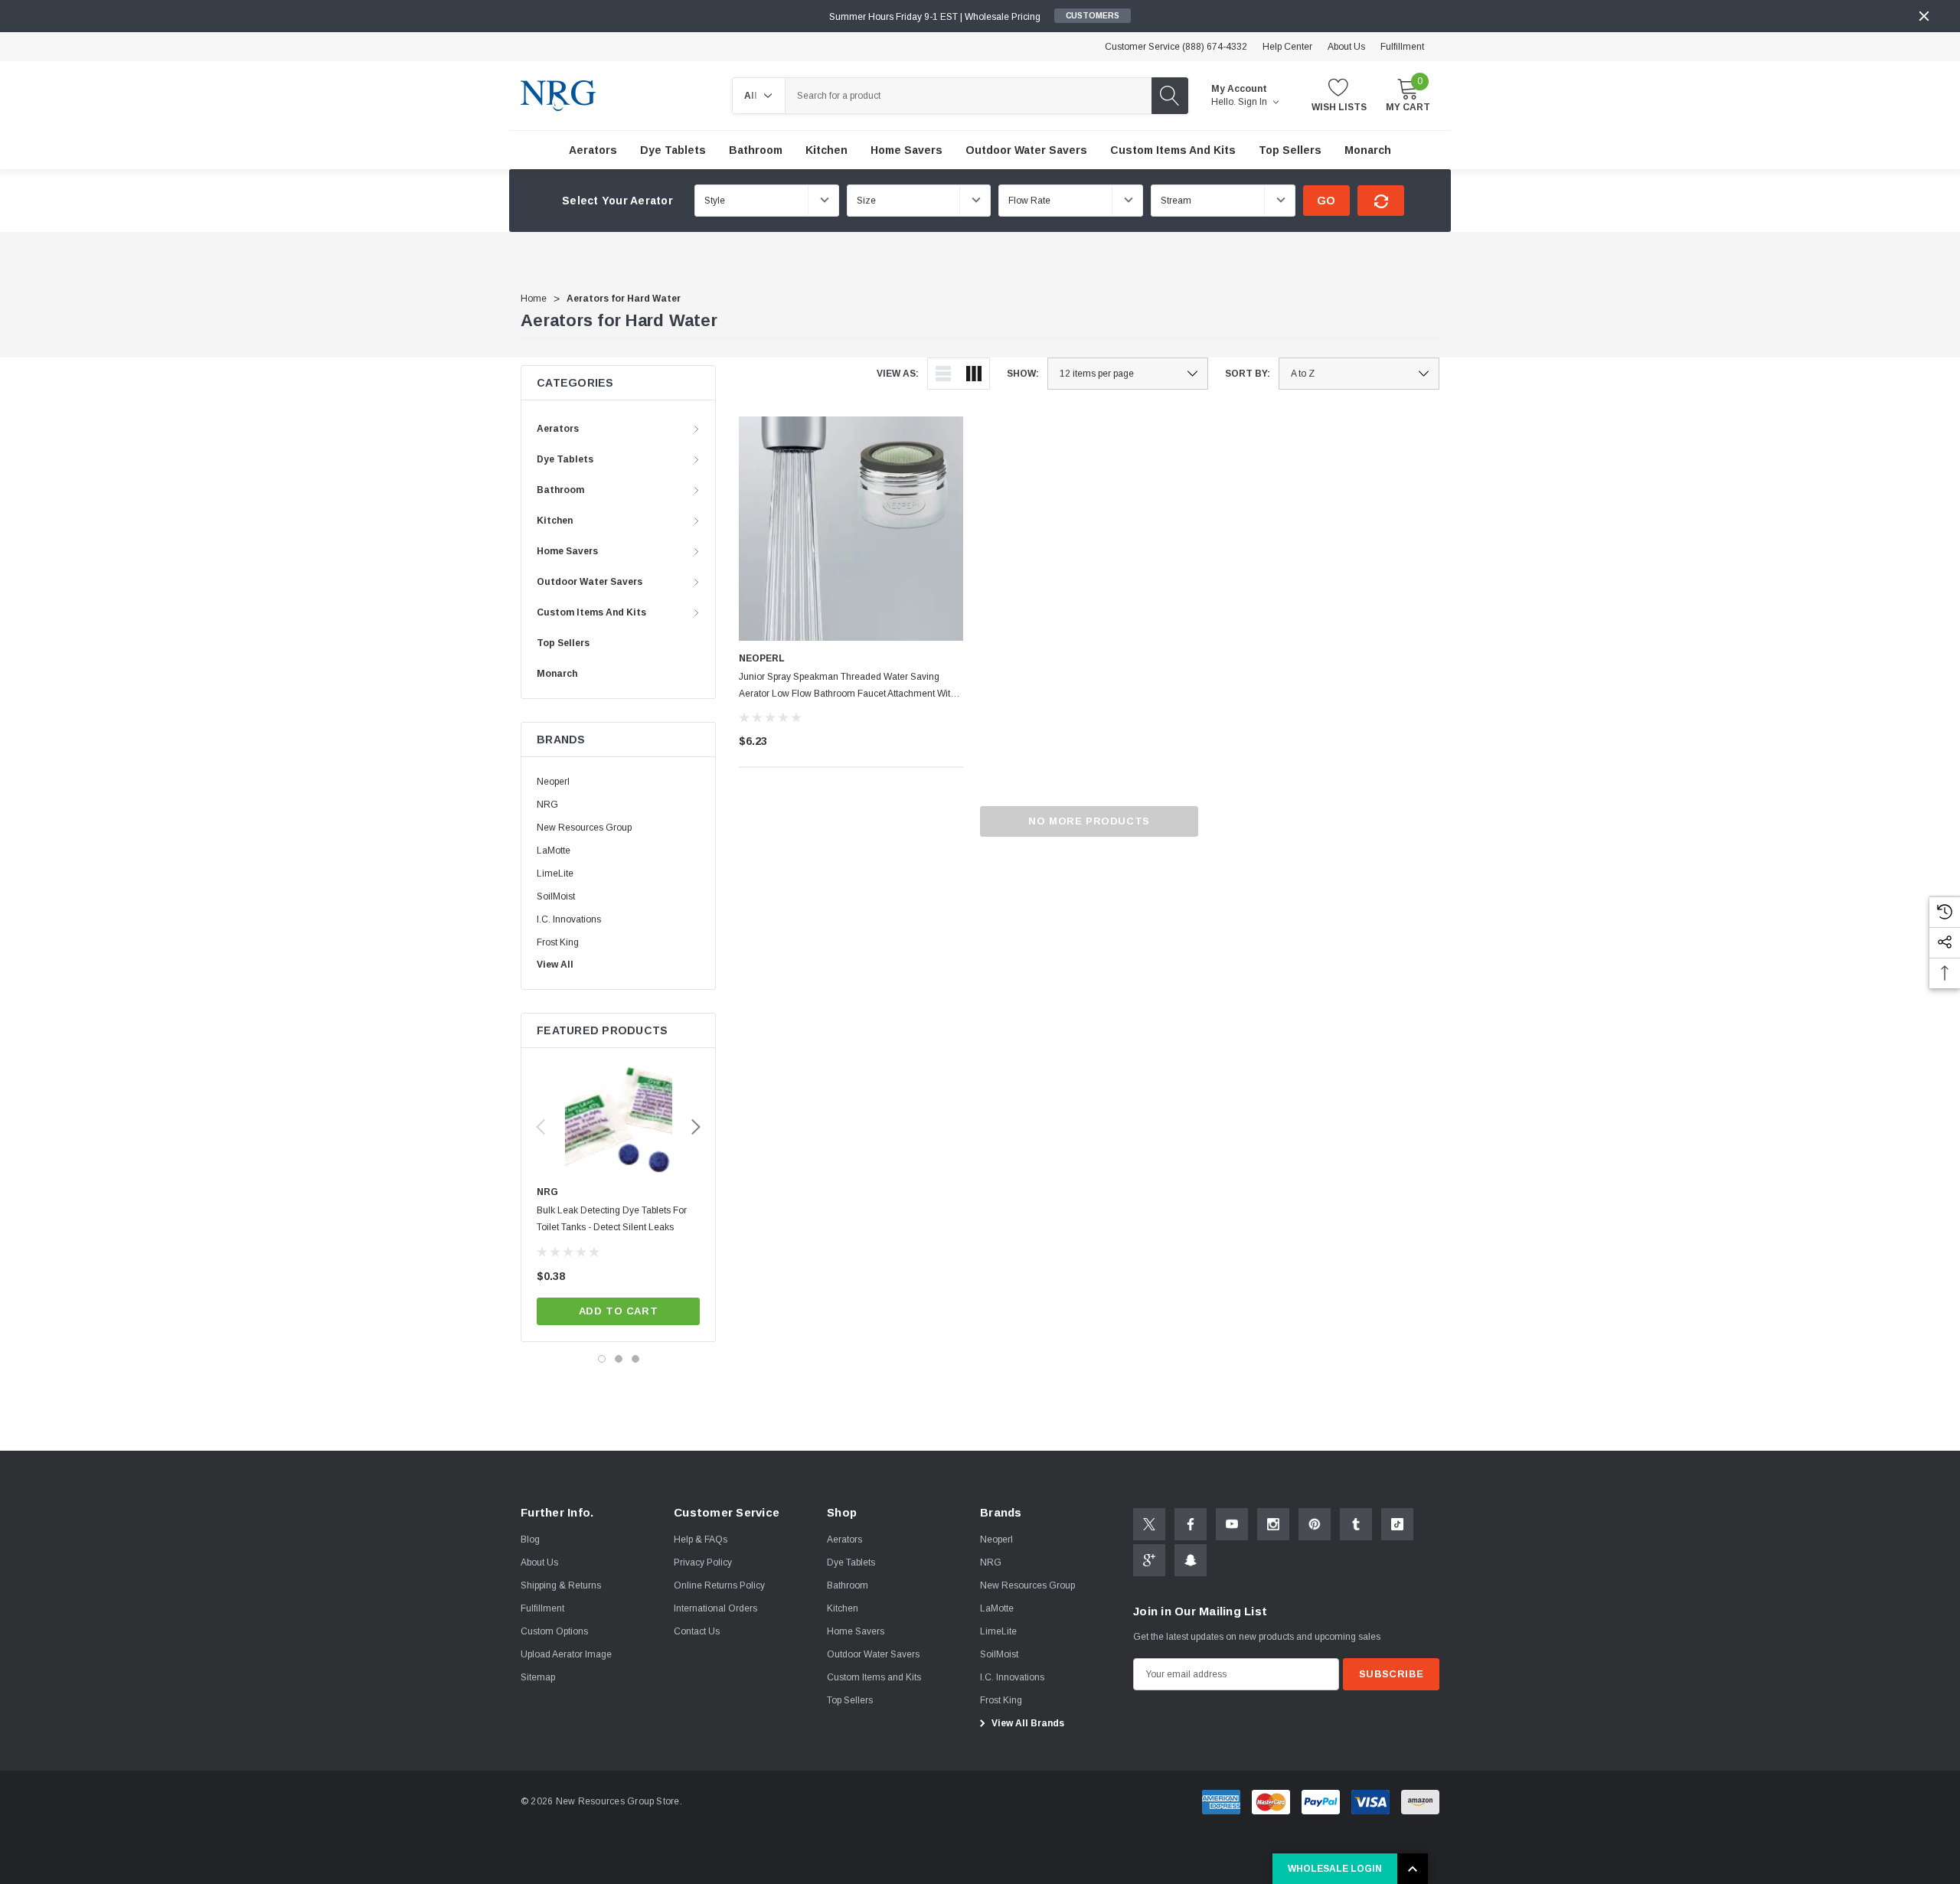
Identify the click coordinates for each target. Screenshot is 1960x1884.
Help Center (1287, 47)
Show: (1023, 374)
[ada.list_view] (943, 374)
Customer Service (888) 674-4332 (1176, 47)
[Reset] (1381, 201)
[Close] (1924, 16)
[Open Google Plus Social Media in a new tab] (1149, 1560)
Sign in (1254, 102)
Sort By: (1248, 374)
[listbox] (1359, 374)
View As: (898, 374)
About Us (1346, 47)
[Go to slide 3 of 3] (635, 1359)
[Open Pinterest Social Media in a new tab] (1315, 1524)
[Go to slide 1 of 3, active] (602, 1359)
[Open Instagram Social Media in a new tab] (1273, 1524)
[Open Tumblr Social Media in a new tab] (1356, 1524)
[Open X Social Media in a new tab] (1149, 1524)
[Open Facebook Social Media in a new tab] (1191, 1524)
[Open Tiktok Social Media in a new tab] (1397, 1524)
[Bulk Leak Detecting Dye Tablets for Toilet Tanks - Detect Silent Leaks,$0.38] (618, 1121)
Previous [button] (541, 1127)
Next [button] (696, 1127)
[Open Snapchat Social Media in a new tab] (1191, 1560)
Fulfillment (1402, 47)
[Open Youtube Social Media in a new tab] (1232, 1524)
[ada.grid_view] (974, 374)
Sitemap (538, 1677)
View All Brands (1027, 1723)
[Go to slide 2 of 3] (619, 1359)
